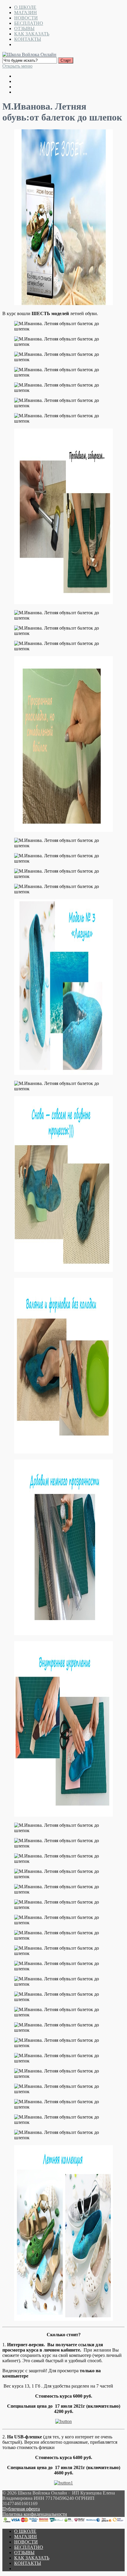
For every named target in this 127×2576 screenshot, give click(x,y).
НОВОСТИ (26, 18)
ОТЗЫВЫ (24, 28)
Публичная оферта (21, 2509)
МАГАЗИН (26, 13)
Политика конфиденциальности (35, 2514)
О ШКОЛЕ (25, 7)
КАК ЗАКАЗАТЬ (32, 34)
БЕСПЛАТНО (29, 23)
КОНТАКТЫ (28, 39)
